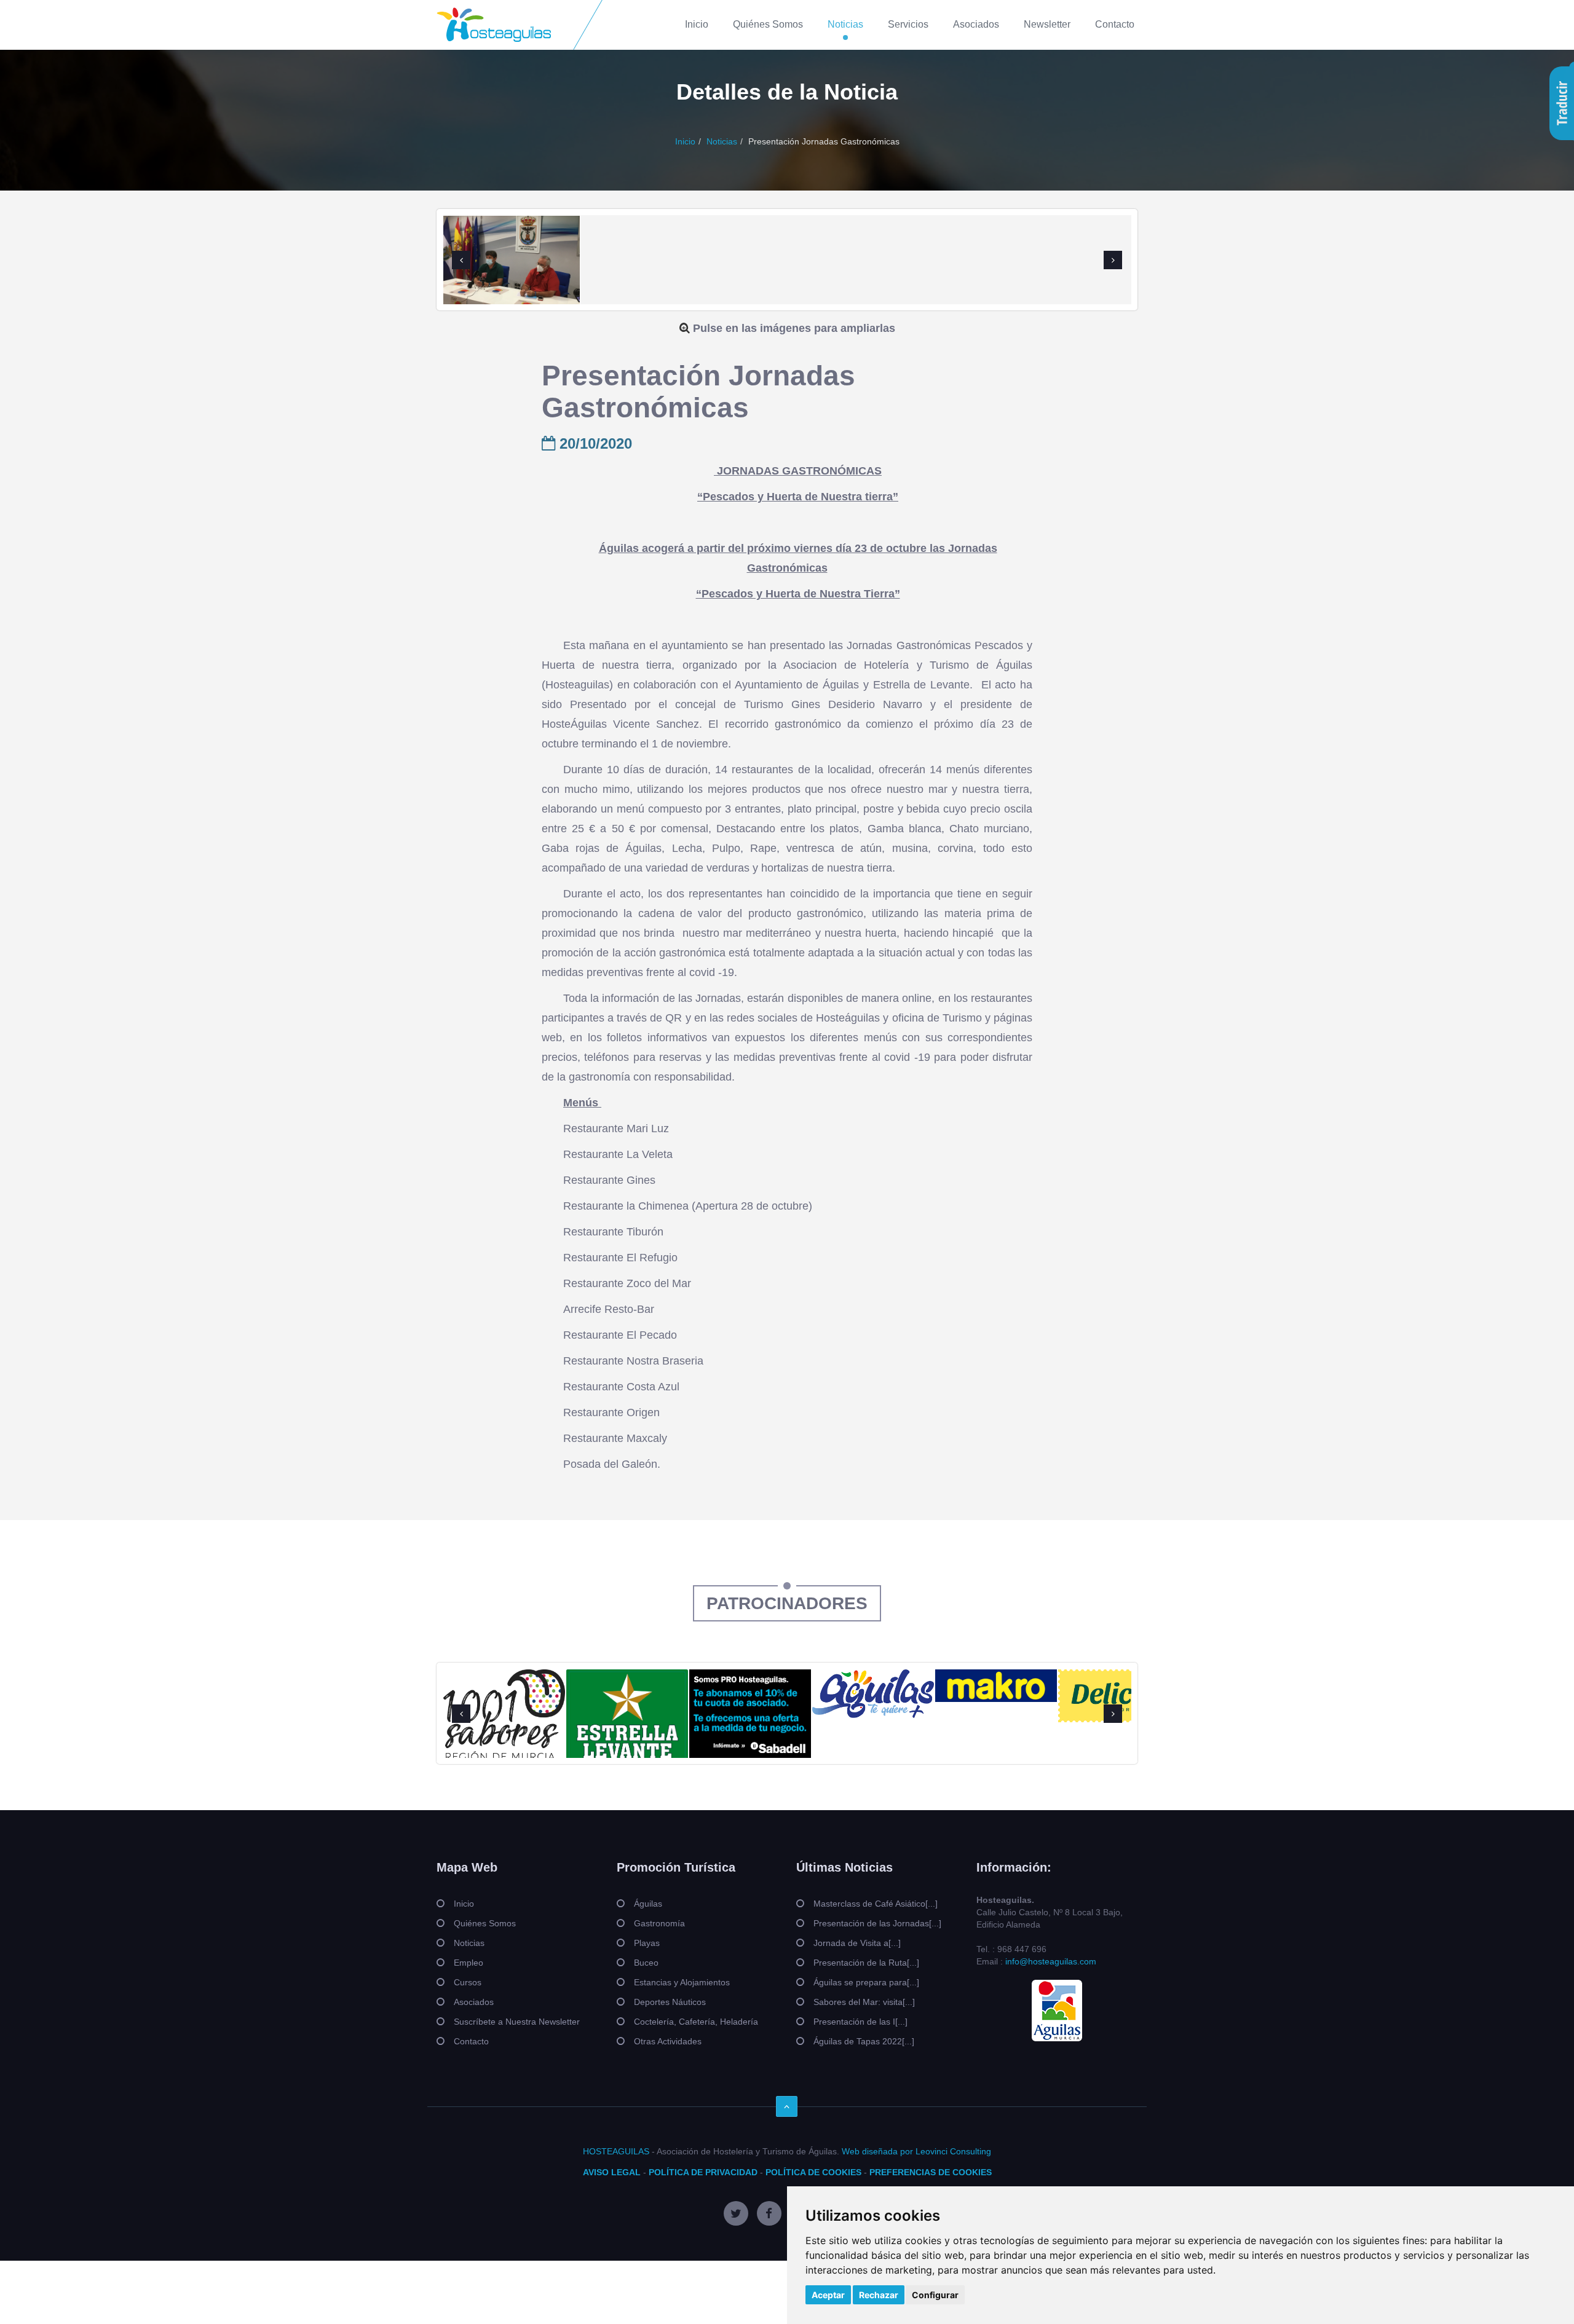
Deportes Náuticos (670, 2002)
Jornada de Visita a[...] (857, 1943)
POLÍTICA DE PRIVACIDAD (703, 2172)
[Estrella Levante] (627, 1719)
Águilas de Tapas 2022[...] (864, 2041)
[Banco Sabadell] (750, 1714)
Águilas (648, 1904)
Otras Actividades (668, 2041)
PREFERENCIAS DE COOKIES (931, 2172)
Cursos (468, 1982)
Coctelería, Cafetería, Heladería (696, 2022)
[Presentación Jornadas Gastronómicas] (512, 267)
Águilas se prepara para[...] (866, 1982)
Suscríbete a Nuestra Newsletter (517, 2022)
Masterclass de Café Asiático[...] (876, 1904)
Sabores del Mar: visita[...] (864, 2002)
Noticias (845, 24)
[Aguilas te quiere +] (873, 1693)
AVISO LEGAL (612, 2172)
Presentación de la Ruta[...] (866, 1963)
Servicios (908, 24)
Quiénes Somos (768, 24)
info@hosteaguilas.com (1051, 1961)
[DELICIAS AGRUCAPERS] (1119, 1696)
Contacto (1115, 24)
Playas (647, 1943)
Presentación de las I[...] (860, 2022)
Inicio (697, 24)
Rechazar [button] (879, 2295)
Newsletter (1047, 24)
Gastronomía (659, 1923)
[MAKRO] (996, 1686)
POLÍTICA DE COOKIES (813, 2172)
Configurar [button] (935, 2295)
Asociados (976, 24)
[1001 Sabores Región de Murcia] (504, 1715)
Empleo (469, 1963)
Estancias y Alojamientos (682, 1982)
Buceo (646, 1963)
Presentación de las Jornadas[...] (877, 1923)
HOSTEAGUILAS (616, 2151)
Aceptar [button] (828, 2295)
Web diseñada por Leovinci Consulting (916, 2151)
